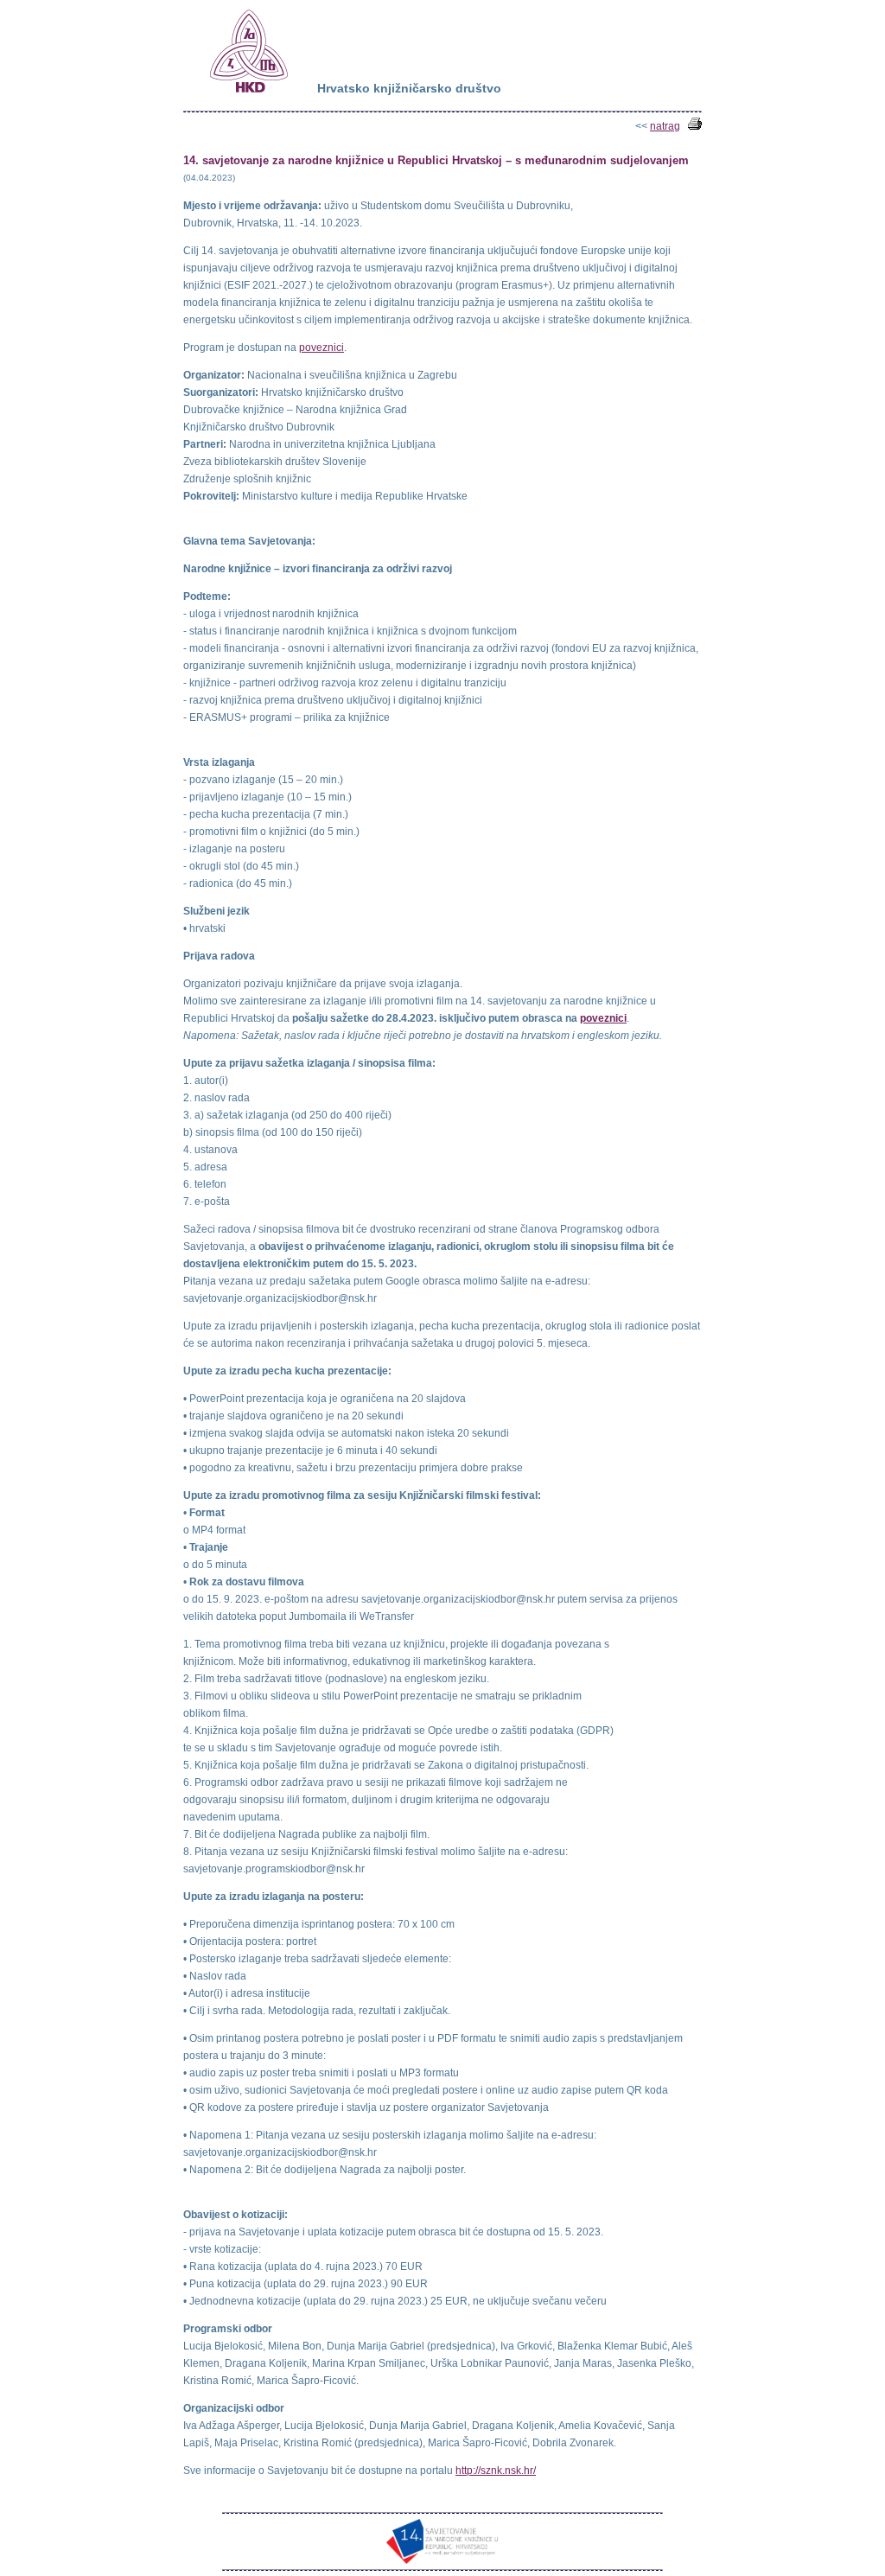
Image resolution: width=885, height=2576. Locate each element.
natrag (665, 126)
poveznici (322, 348)
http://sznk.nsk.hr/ (496, 2471)
